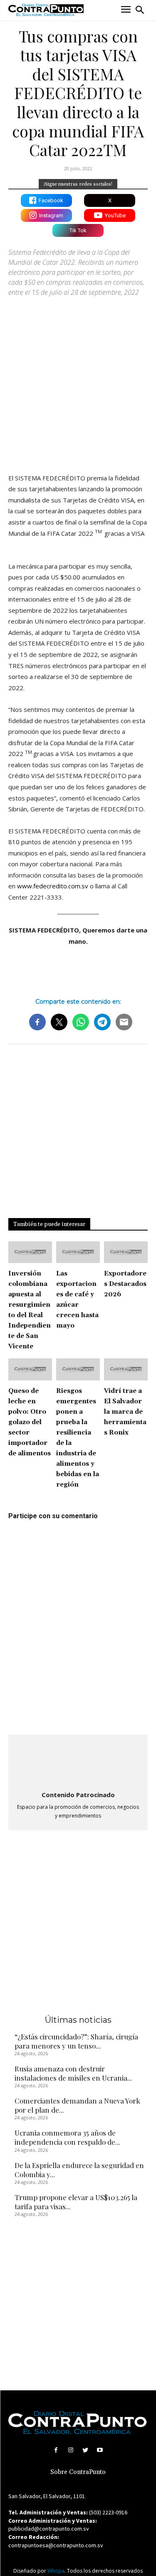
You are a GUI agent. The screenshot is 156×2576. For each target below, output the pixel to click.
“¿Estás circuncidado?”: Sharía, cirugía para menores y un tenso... (76, 2041)
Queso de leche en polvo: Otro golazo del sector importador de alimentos (30, 1422)
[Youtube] (100, 2450)
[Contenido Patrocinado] (78, 1763)
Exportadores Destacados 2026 (125, 1284)
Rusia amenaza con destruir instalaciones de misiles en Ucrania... (73, 2073)
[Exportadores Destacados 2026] (126, 1252)
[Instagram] (71, 2450)
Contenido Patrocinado (78, 1795)
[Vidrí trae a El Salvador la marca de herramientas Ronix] (126, 1369)
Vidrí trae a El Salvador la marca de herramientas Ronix (125, 1412)
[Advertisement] (78, 381)
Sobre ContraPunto (78, 2472)
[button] (140, 10)
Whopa (56, 2571)
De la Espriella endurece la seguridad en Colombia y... (79, 2170)
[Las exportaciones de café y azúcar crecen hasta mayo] (78, 1252)
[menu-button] (126, 10)
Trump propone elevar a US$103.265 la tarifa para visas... (76, 2202)
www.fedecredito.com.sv (53, 886)
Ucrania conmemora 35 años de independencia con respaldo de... (67, 2137)
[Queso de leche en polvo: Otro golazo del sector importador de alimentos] (30, 1369)
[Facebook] (56, 2450)
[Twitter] (85, 2450)
